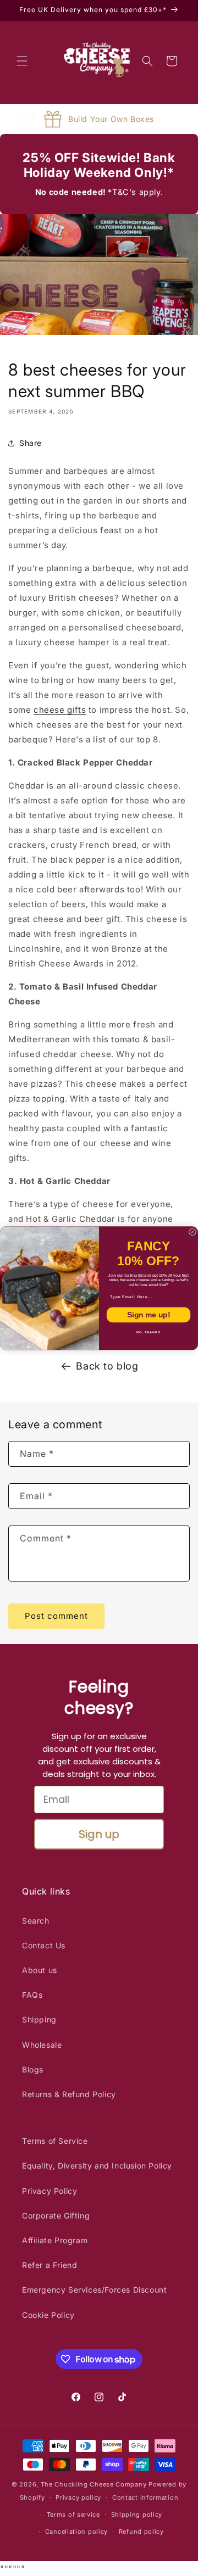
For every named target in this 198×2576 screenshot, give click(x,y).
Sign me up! (148, 1314)
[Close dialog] (192, 1232)
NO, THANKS (148, 1332)
